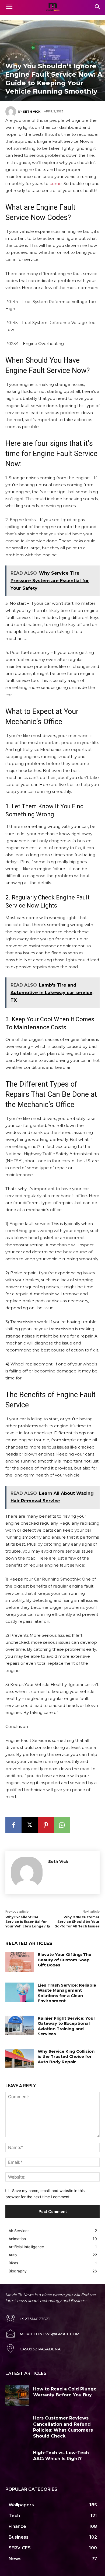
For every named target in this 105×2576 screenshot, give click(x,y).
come (56, 184)
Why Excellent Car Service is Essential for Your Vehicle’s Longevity (28, 1922)
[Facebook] (13, 1825)
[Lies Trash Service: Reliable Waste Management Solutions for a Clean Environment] (20, 1993)
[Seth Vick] (12, 112)
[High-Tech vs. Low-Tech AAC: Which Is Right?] (17, 2460)
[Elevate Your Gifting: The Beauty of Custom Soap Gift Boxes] (20, 1962)
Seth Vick (32, 112)
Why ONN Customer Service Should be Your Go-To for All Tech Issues (77, 1922)
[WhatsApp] (62, 1825)
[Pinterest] (46, 1825)
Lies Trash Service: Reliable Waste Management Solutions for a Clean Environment (67, 1993)
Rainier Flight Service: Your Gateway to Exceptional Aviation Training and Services (66, 2026)
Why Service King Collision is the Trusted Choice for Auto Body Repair (66, 2056)
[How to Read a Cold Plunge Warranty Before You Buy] (17, 2396)
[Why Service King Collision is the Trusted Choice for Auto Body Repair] (20, 2059)
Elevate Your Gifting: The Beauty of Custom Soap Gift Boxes (64, 1960)
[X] (30, 1825)
